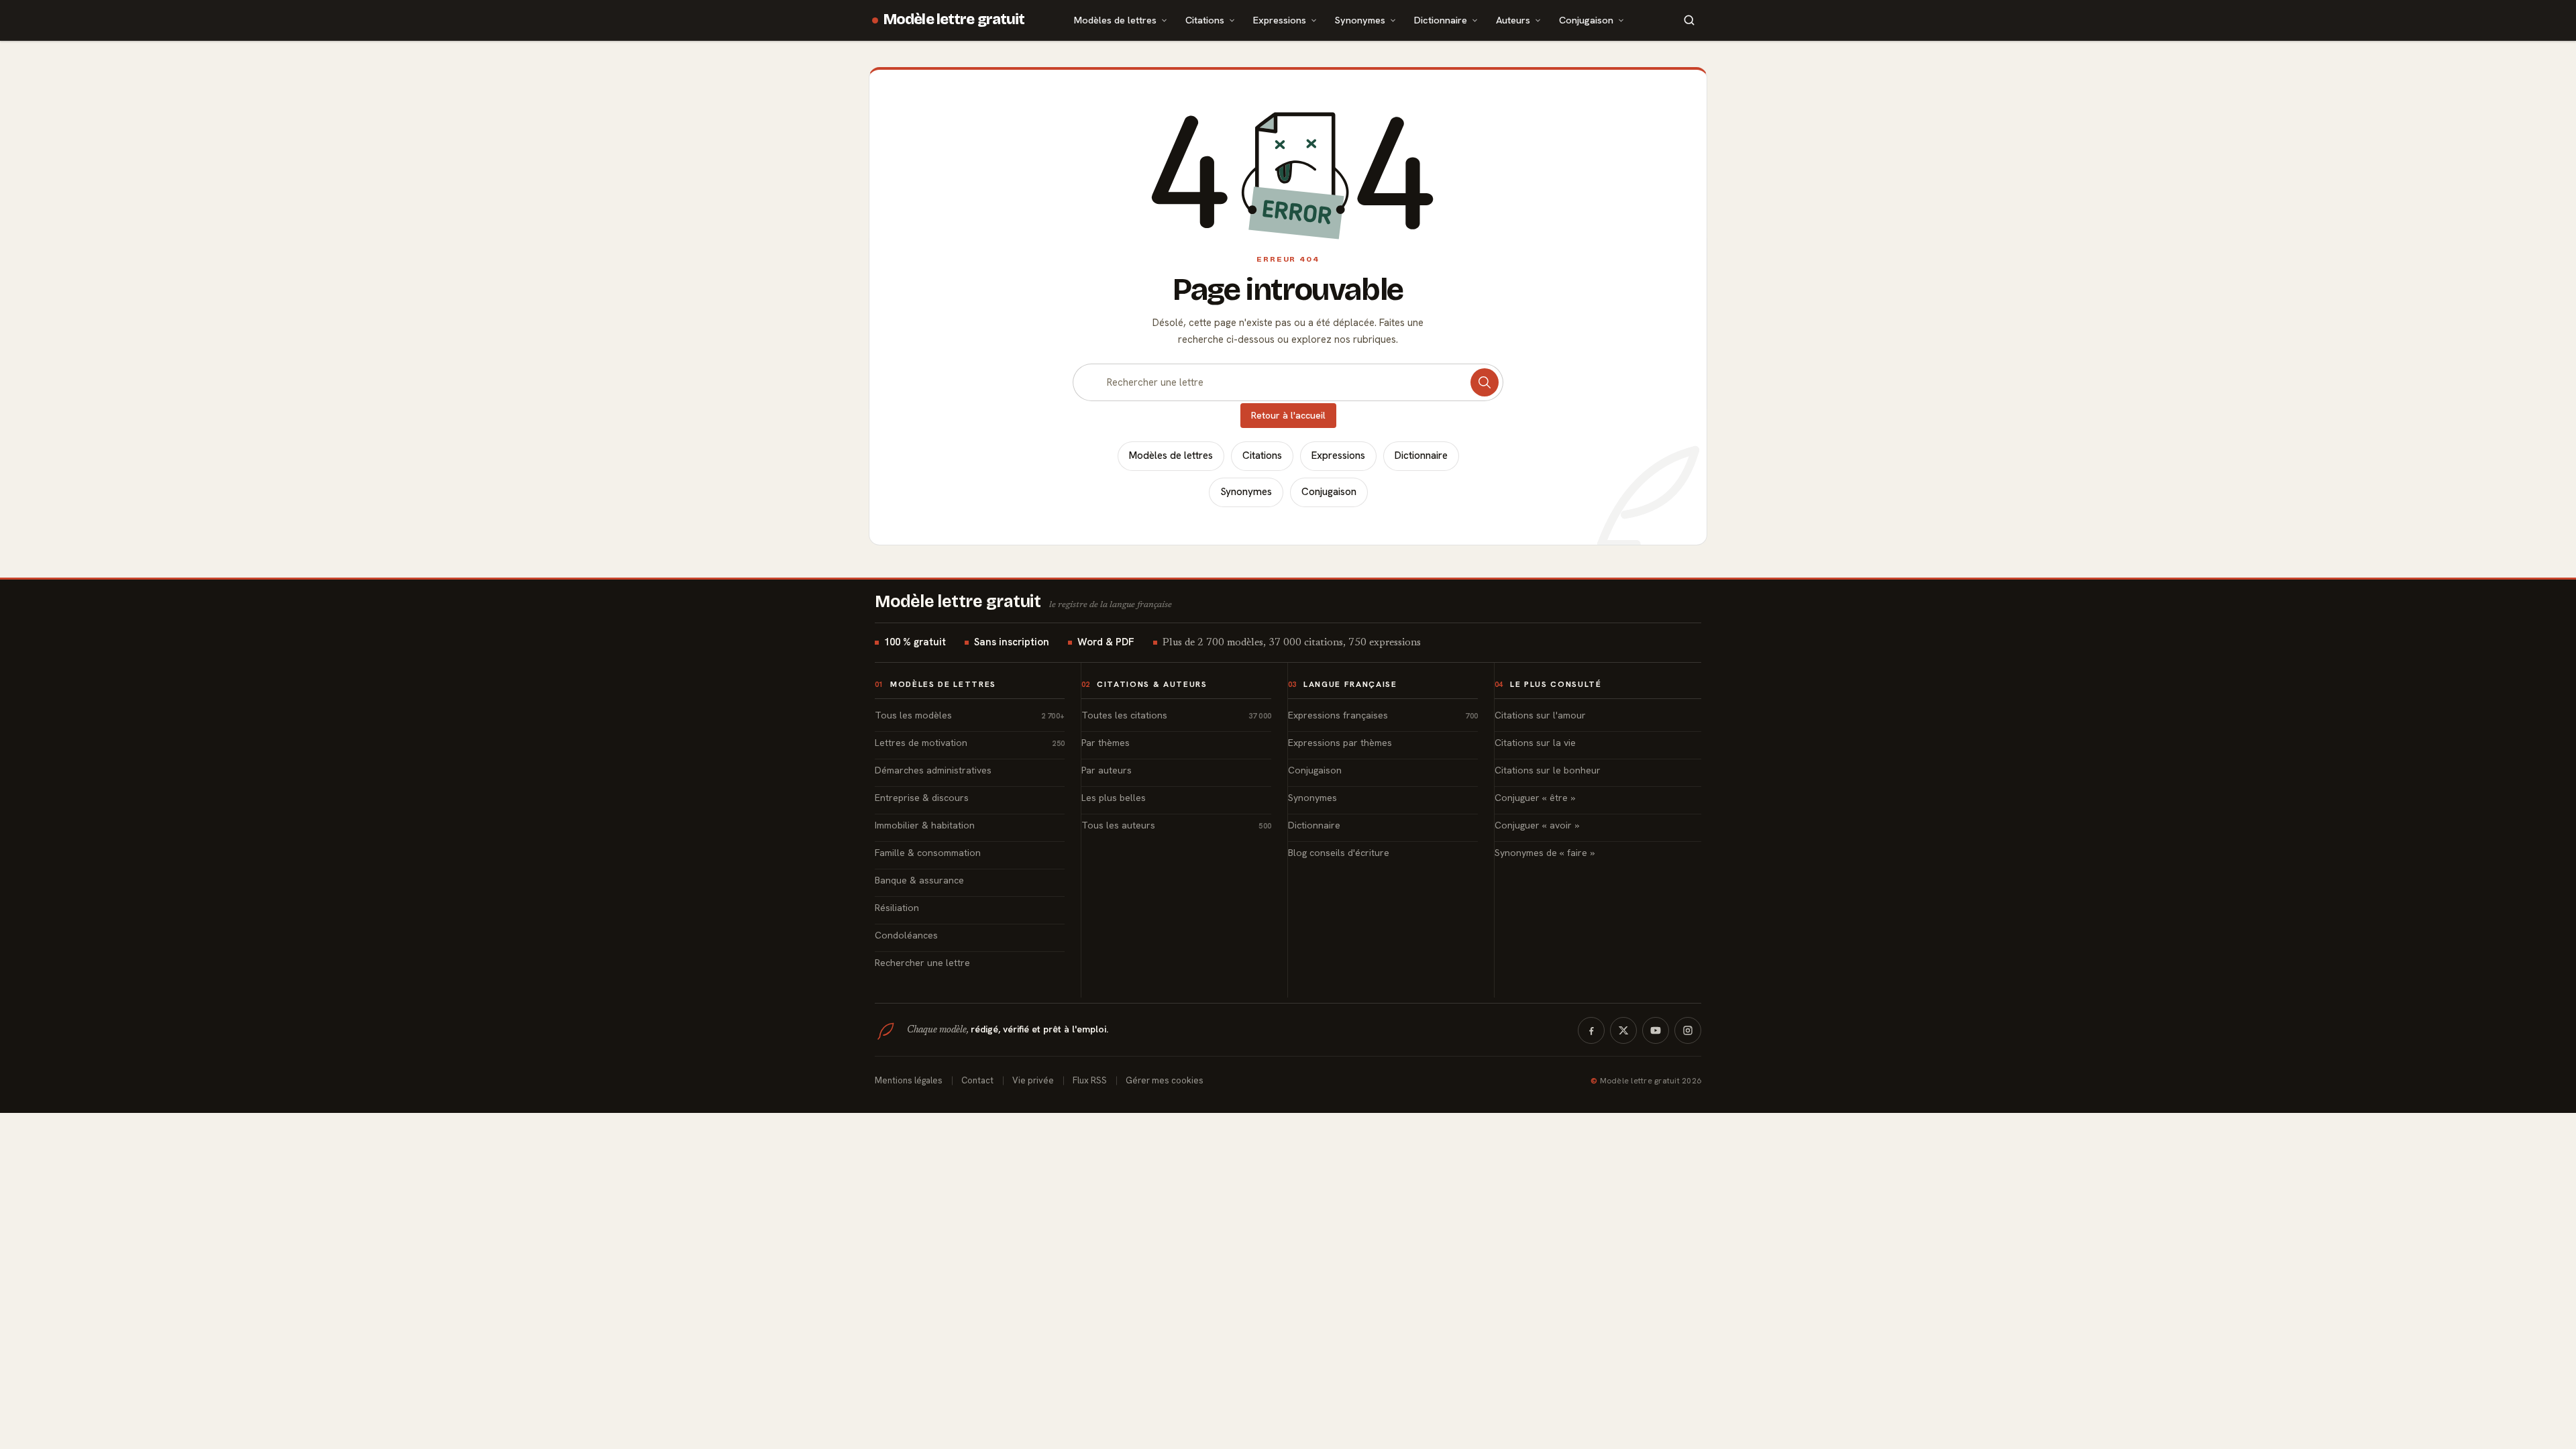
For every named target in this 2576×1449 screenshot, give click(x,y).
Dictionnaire (1441, 20)
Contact (977, 1080)
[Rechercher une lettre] (1485, 382)
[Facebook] (1591, 1030)
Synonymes (1360, 20)
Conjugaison (1586, 20)
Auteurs (1513, 20)
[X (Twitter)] (1623, 1030)
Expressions (1280, 20)
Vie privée (1033, 1080)
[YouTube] (1656, 1030)
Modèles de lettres (1115, 20)
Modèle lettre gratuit (954, 19)
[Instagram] (1688, 1030)
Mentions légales (909, 1080)
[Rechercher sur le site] (1689, 20)
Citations (1205, 20)
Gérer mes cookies (1165, 1080)
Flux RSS (1090, 1080)
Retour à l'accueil (1288, 415)
